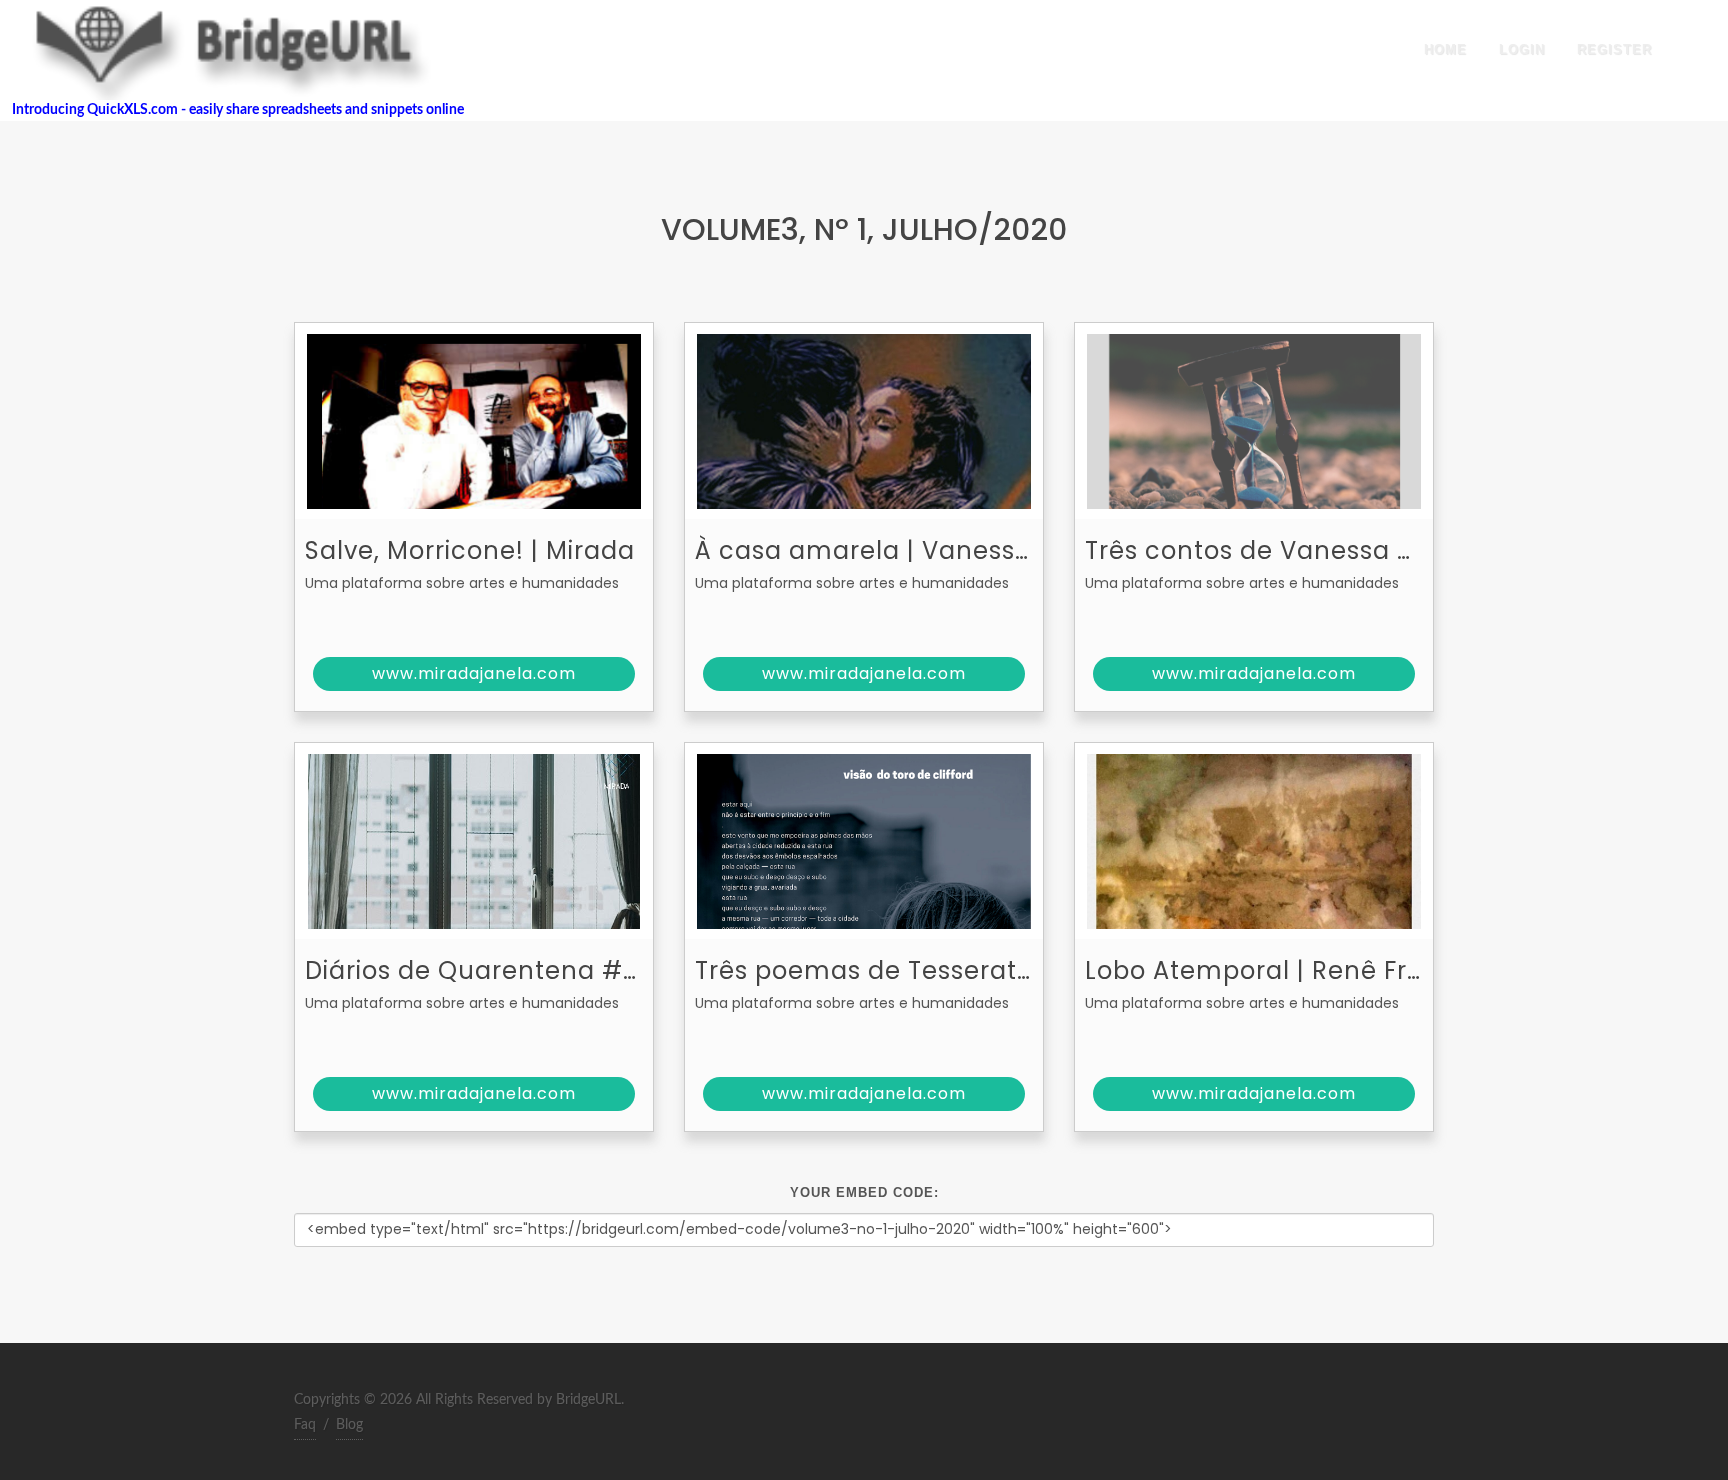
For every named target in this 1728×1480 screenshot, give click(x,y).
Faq (305, 1425)
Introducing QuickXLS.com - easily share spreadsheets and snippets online (232, 110)
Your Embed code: (864, 1192)
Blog (349, 1425)
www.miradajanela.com (474, 673)
